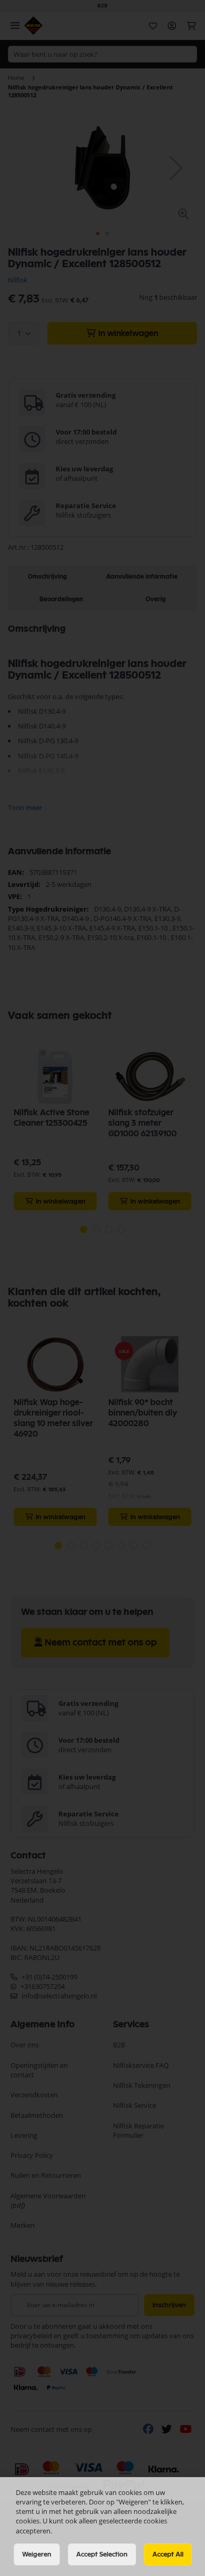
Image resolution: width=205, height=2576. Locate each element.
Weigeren (37, 2554)
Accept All (168, 2554)
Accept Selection (102, 2554)
